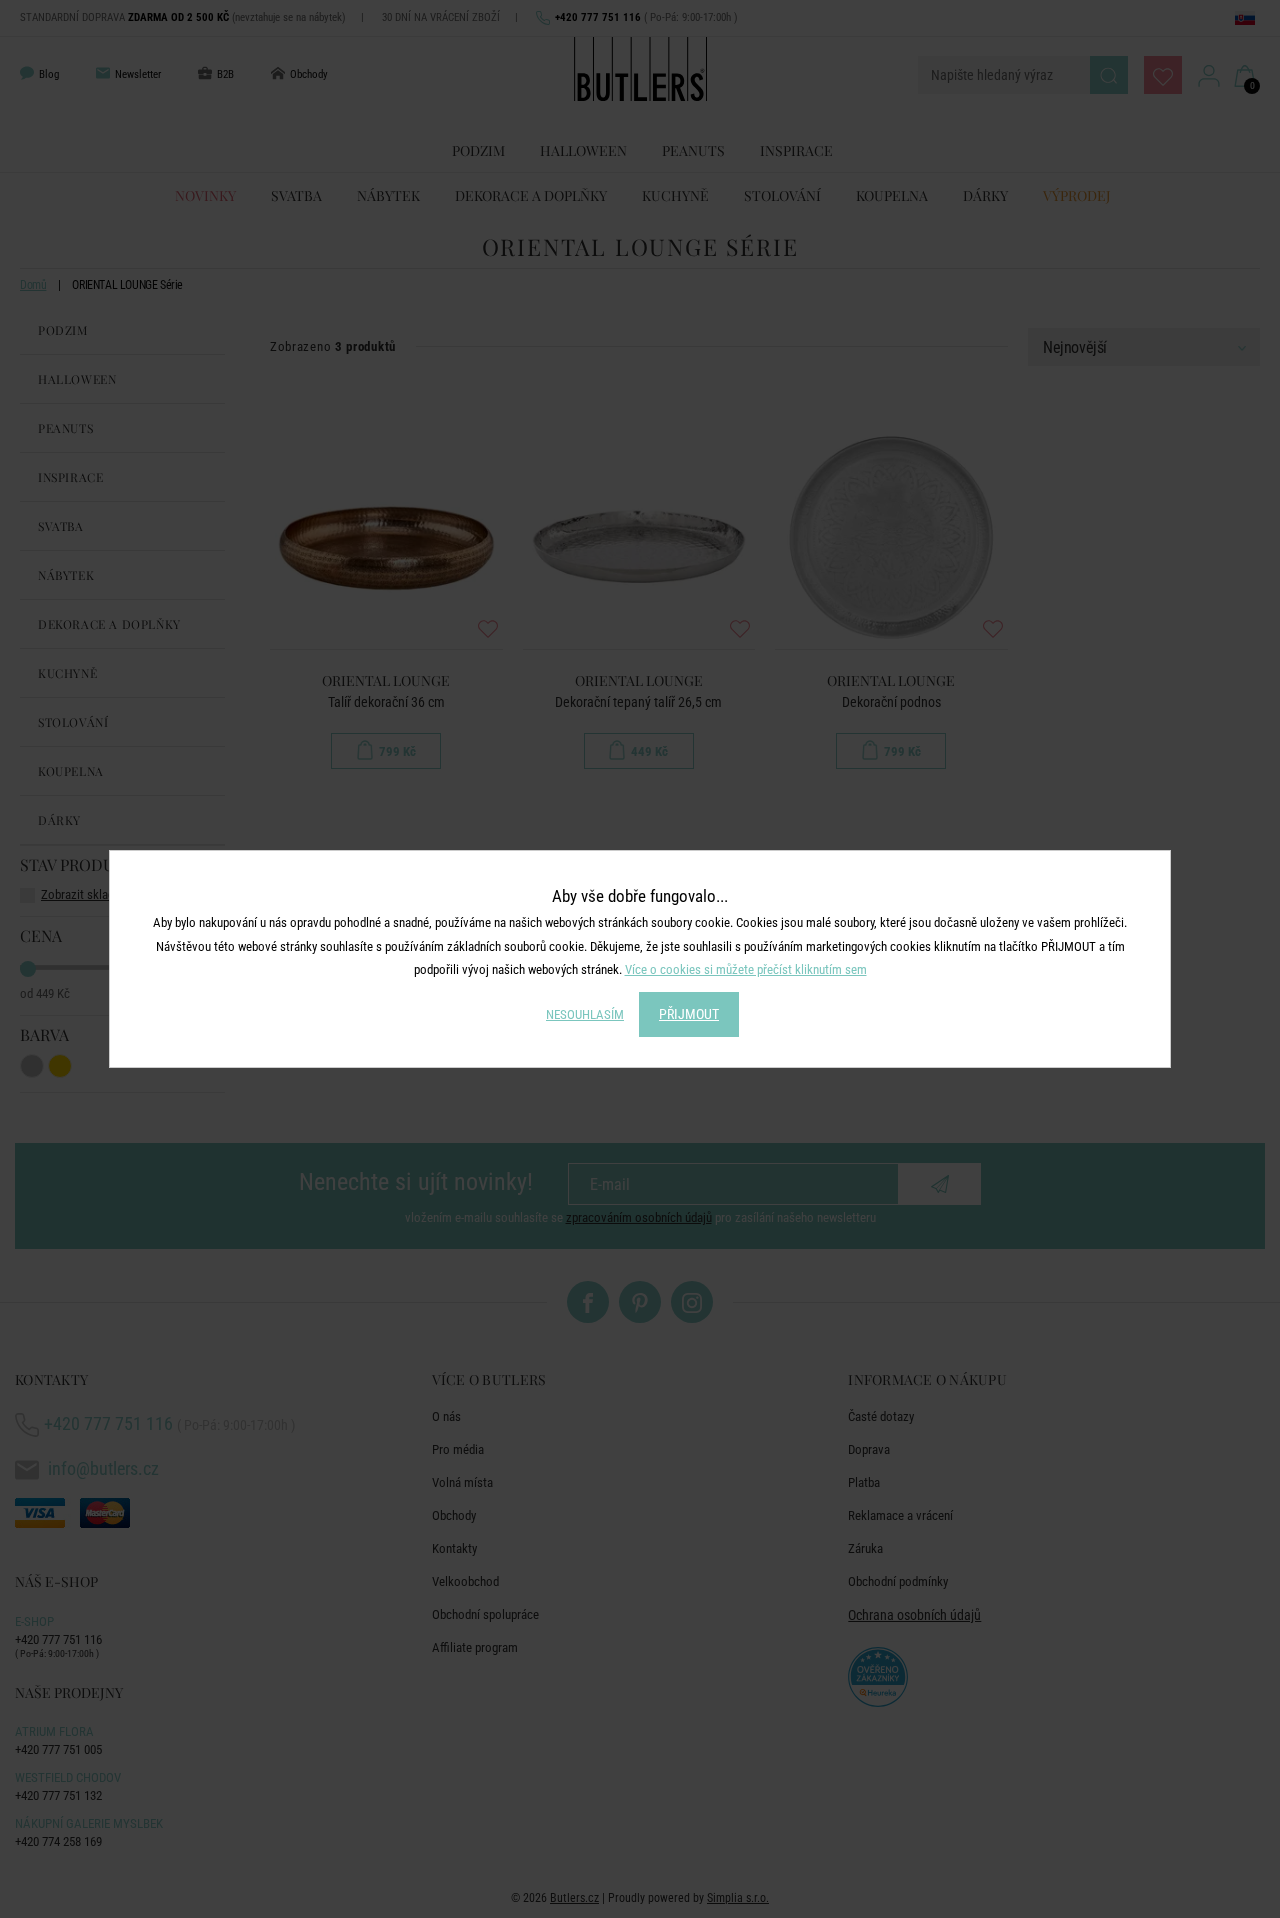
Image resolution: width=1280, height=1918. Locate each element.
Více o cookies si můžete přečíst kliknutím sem (746, 969)
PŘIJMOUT (689, 1014)
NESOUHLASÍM (585, 1014)
